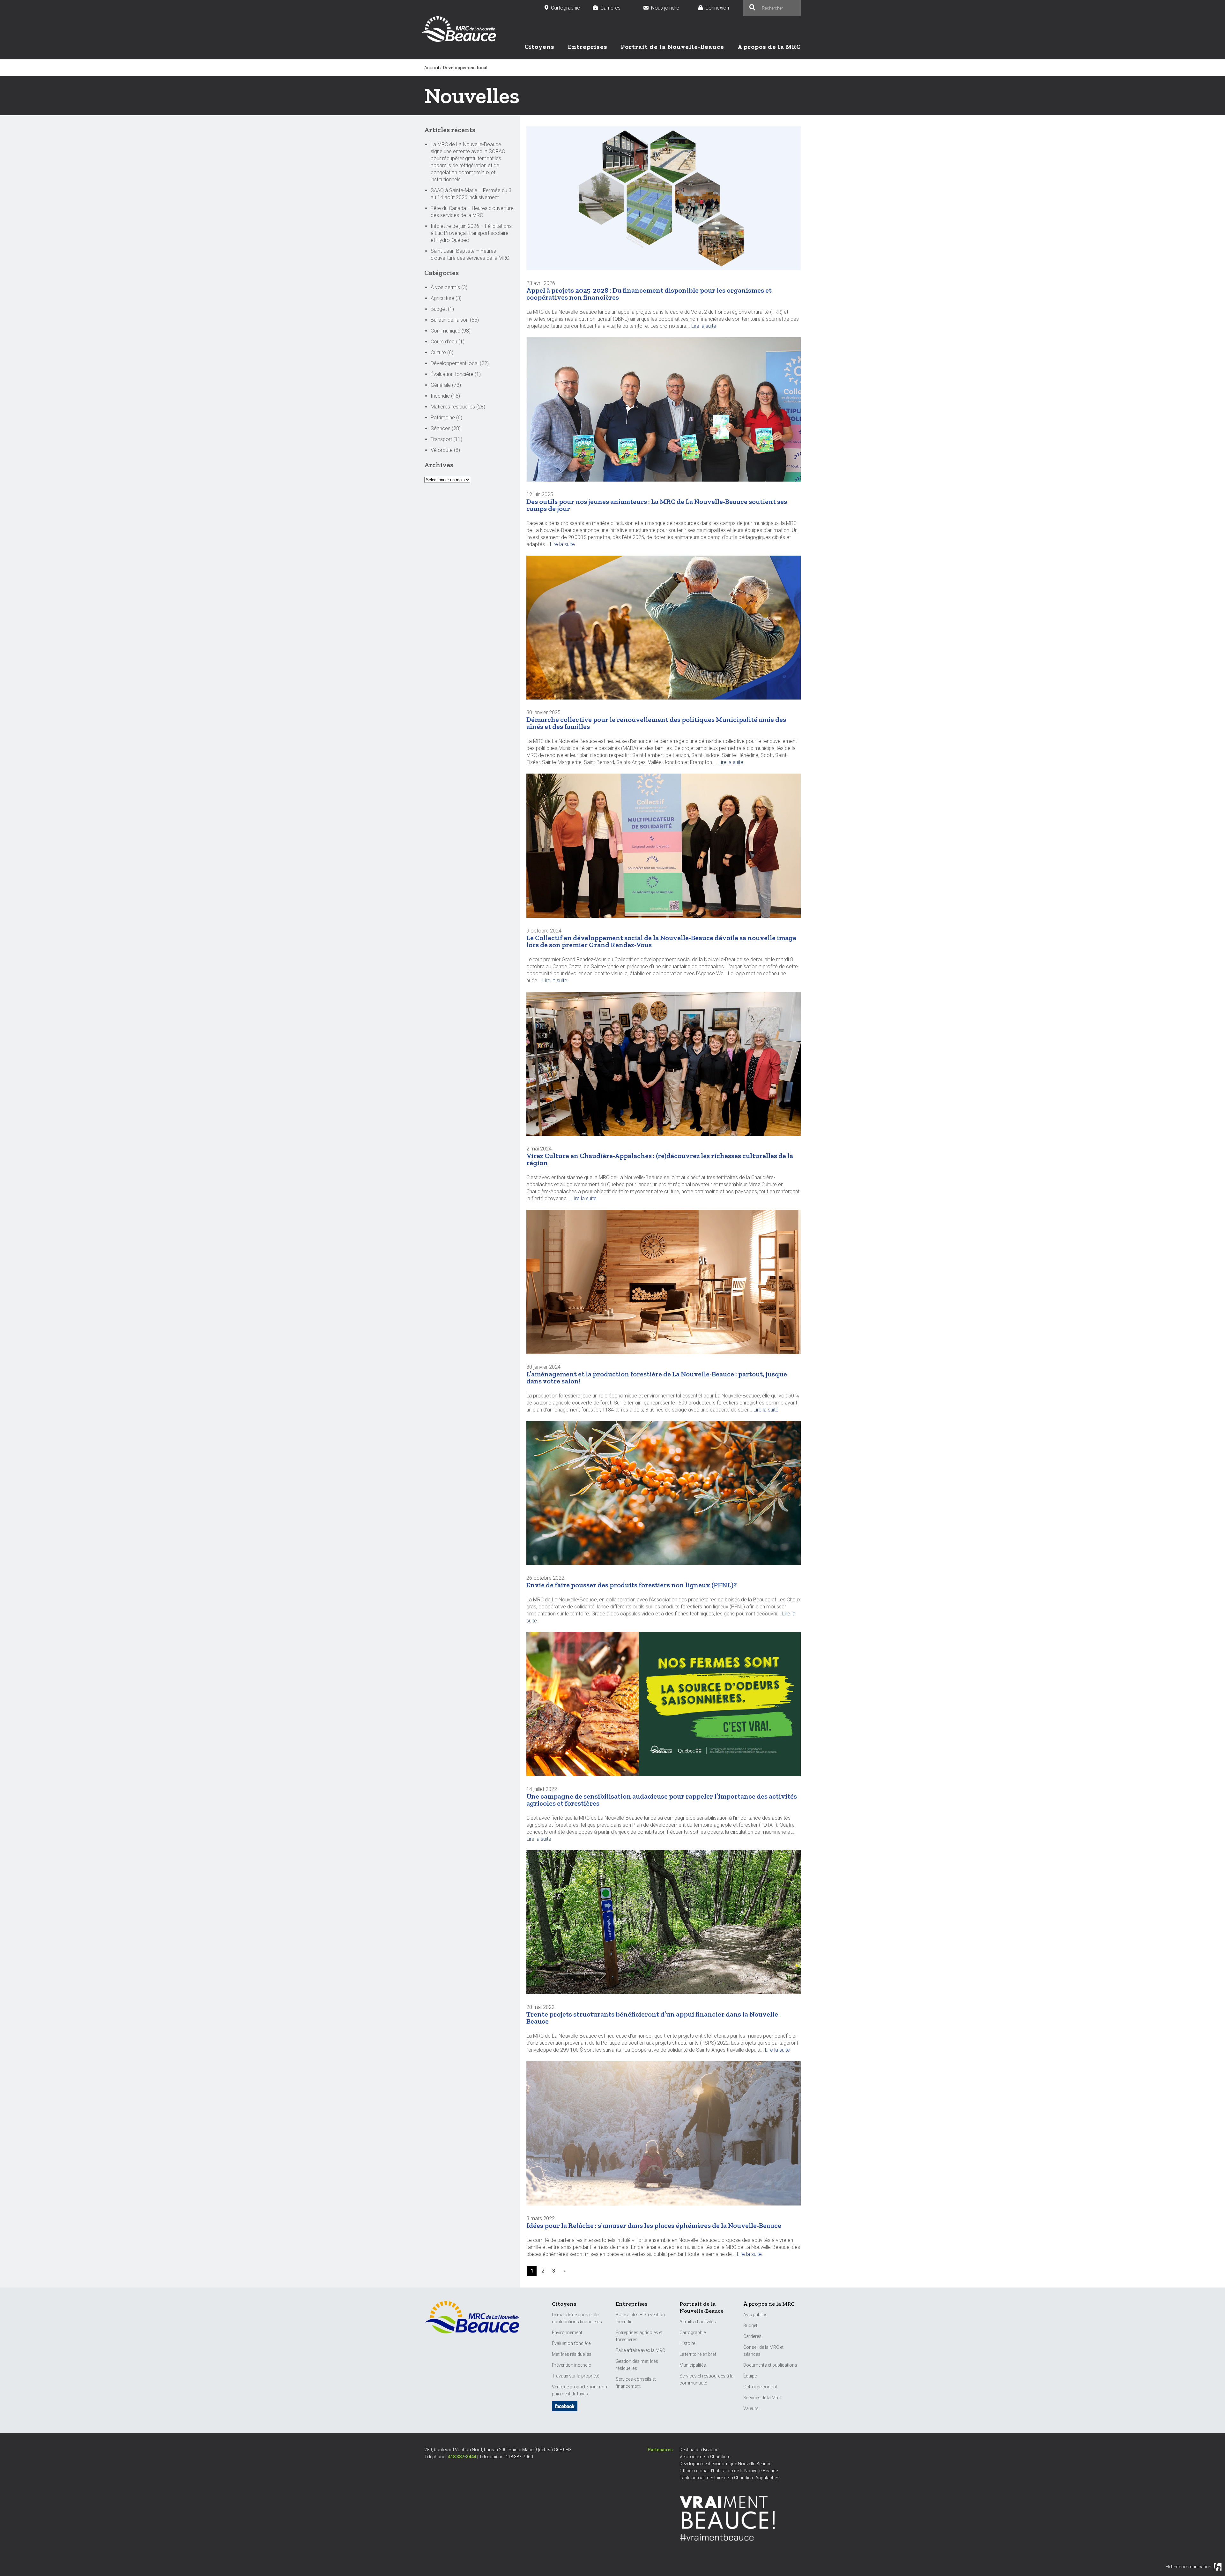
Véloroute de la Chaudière (705, 2457)
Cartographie (565, 8)
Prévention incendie (571, 2365)
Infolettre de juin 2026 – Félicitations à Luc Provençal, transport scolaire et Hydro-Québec (471, 233)
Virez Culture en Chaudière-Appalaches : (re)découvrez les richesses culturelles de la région (660, 1159)
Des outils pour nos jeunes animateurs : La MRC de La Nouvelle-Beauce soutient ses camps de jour (657, 505)
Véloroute (442, 450)
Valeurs (751, 2408)
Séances (441, 428)
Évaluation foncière (452, 374)
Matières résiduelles (453, 407)
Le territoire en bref (698, 2354)
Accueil (432, 68)
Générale (441, 385)
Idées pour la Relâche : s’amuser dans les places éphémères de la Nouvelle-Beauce (654, 2225)
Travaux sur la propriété (575, 2376)
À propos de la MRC (769, 47)
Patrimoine (443, 418)
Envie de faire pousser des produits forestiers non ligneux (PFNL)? (632, 1585)
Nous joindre (668, 8)
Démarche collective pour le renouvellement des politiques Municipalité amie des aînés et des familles (656, 723)
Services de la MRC (762, 2398)
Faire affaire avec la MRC (640, 2350)
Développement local (455, 363)
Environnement (567, 2333)
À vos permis (445, 287)
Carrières (616, 8)
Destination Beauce (699, 2450)
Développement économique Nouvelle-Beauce (725, 2464)
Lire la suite (704, 326)
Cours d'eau (444, 342)
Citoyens (539, 47)
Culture (438, 352)
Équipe (750, 2376)
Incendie (440, 396)
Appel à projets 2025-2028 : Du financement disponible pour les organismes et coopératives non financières (649, 294)
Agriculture (442, 298)
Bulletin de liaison (450, 320)
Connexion (721, 8)
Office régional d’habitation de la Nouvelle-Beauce (729, 2471)
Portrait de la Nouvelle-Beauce (672, 47)
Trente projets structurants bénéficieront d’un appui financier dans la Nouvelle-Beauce (653, 2018)
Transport (441, 439)
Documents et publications (770, 2365)
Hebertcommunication (1188, 2567)
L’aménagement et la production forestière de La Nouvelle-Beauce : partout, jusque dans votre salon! (657, 1378)
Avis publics (755, 2315)
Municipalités (693, 2365)
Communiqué (445, 331)
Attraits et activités (698, 2322)
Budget (439, 309)
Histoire (687, 2343)
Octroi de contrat (760, 2387)
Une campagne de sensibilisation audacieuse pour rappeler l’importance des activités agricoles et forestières (662, 1800)
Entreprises (588, 47)
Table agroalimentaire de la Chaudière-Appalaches (729, 2478)
